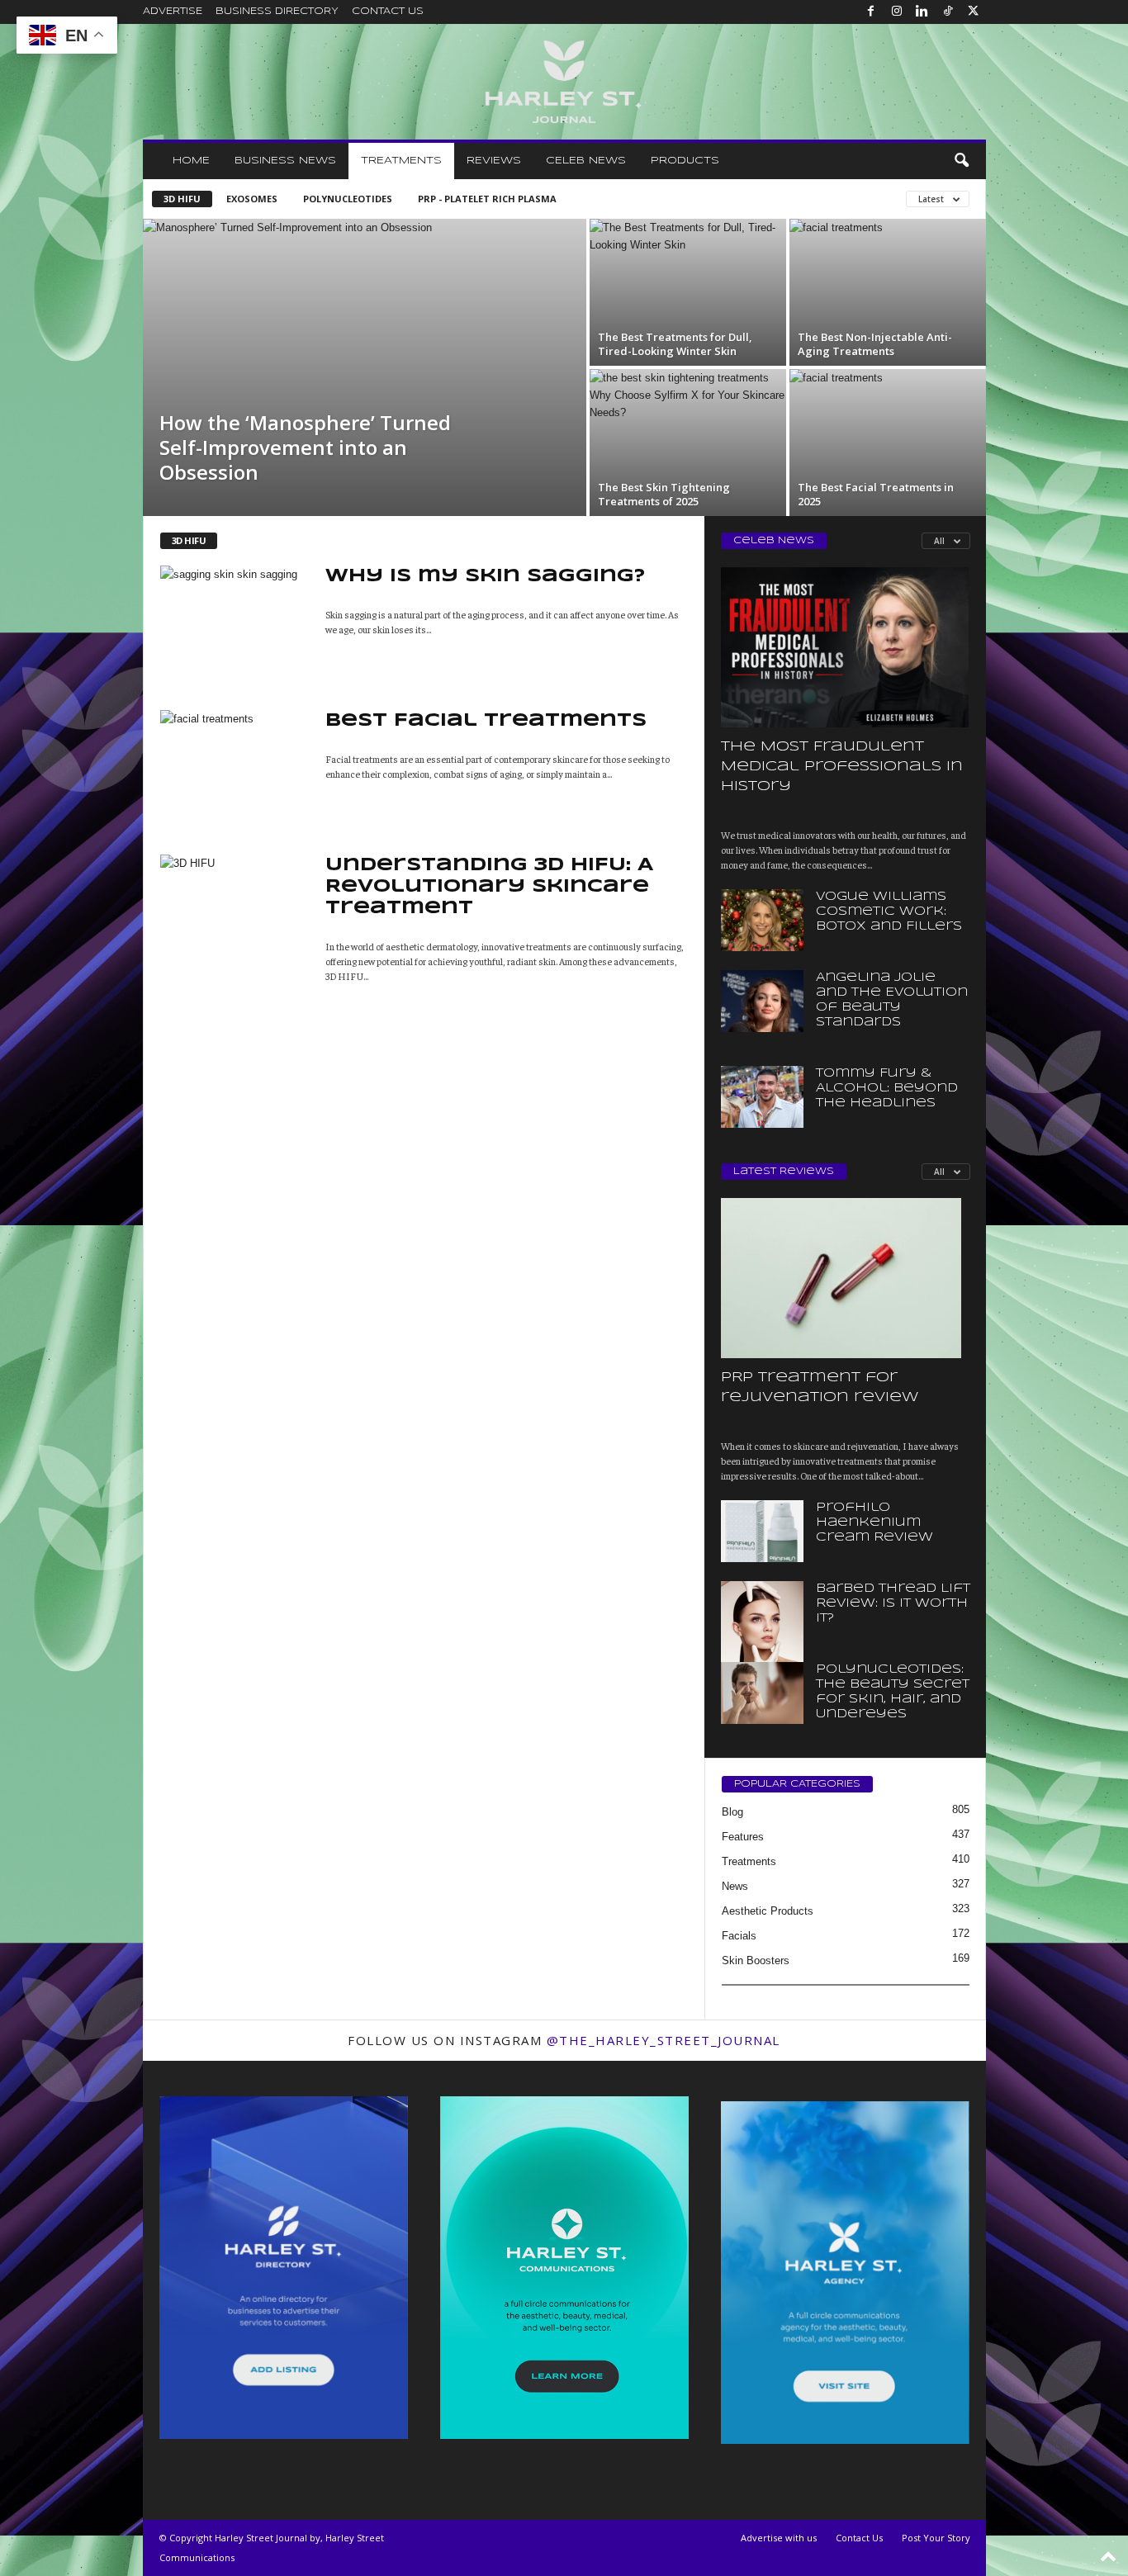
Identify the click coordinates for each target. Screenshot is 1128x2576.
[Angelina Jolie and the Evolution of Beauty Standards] (762, 1001)
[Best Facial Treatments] (235, 752)
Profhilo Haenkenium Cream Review (874, 1522)
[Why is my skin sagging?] (235, 621)
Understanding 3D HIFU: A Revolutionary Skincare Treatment (489, 887)
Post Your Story (936, 2538)
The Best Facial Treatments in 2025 (876, 494)
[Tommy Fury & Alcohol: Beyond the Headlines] (762, 1097)
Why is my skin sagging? (485, 576)
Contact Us (388, 12)
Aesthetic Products (768, 1911)
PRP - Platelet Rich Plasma (487, 199)
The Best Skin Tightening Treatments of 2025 (664, 494)
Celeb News (586, 161)
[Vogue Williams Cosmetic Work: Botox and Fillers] (762, 920)
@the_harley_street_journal (664, 2040)
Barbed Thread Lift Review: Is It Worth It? (893, 1603)
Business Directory (277, 12)
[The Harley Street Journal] (564, 82)
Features (743, 1837)
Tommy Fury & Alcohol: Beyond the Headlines (887, 1088)
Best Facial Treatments (486, 721)
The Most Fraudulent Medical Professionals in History (842, 767)
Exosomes (252, 199)
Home (191, 161)
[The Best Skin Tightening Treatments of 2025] (688, 467)
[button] (961, 161)
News (735, 1886)
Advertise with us (779, 2538)
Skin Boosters (756, 1960)
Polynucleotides (348, 199)
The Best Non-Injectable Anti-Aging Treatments (875, 344)
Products (685, 161)
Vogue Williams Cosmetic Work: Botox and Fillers (889, 912)
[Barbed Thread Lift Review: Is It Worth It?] (762, 1643)
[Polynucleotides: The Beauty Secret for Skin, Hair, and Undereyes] (762, 1693)
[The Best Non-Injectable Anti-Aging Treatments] (888, 274)
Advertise (173, 12)
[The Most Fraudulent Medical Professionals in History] (846, 647)
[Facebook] (871, 12)
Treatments (401, 161)
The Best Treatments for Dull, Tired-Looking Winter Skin (675, 344)
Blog (732, 1812)
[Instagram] (897, 12)
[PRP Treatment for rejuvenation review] (846, 1278)
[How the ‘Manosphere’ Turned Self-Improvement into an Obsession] (365, 367)
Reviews (494, 161)
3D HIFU (182, 199)
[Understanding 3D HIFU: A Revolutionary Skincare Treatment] (235, 901)
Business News (285, 161)
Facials (739, 1936)
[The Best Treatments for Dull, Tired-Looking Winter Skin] (688, 292)
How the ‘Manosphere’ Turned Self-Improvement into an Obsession (305, 447)
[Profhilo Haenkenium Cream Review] (762, 1531)
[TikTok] (948, 12)
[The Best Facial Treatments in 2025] (888, 424)
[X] (974, 12)
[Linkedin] (922, 12)
